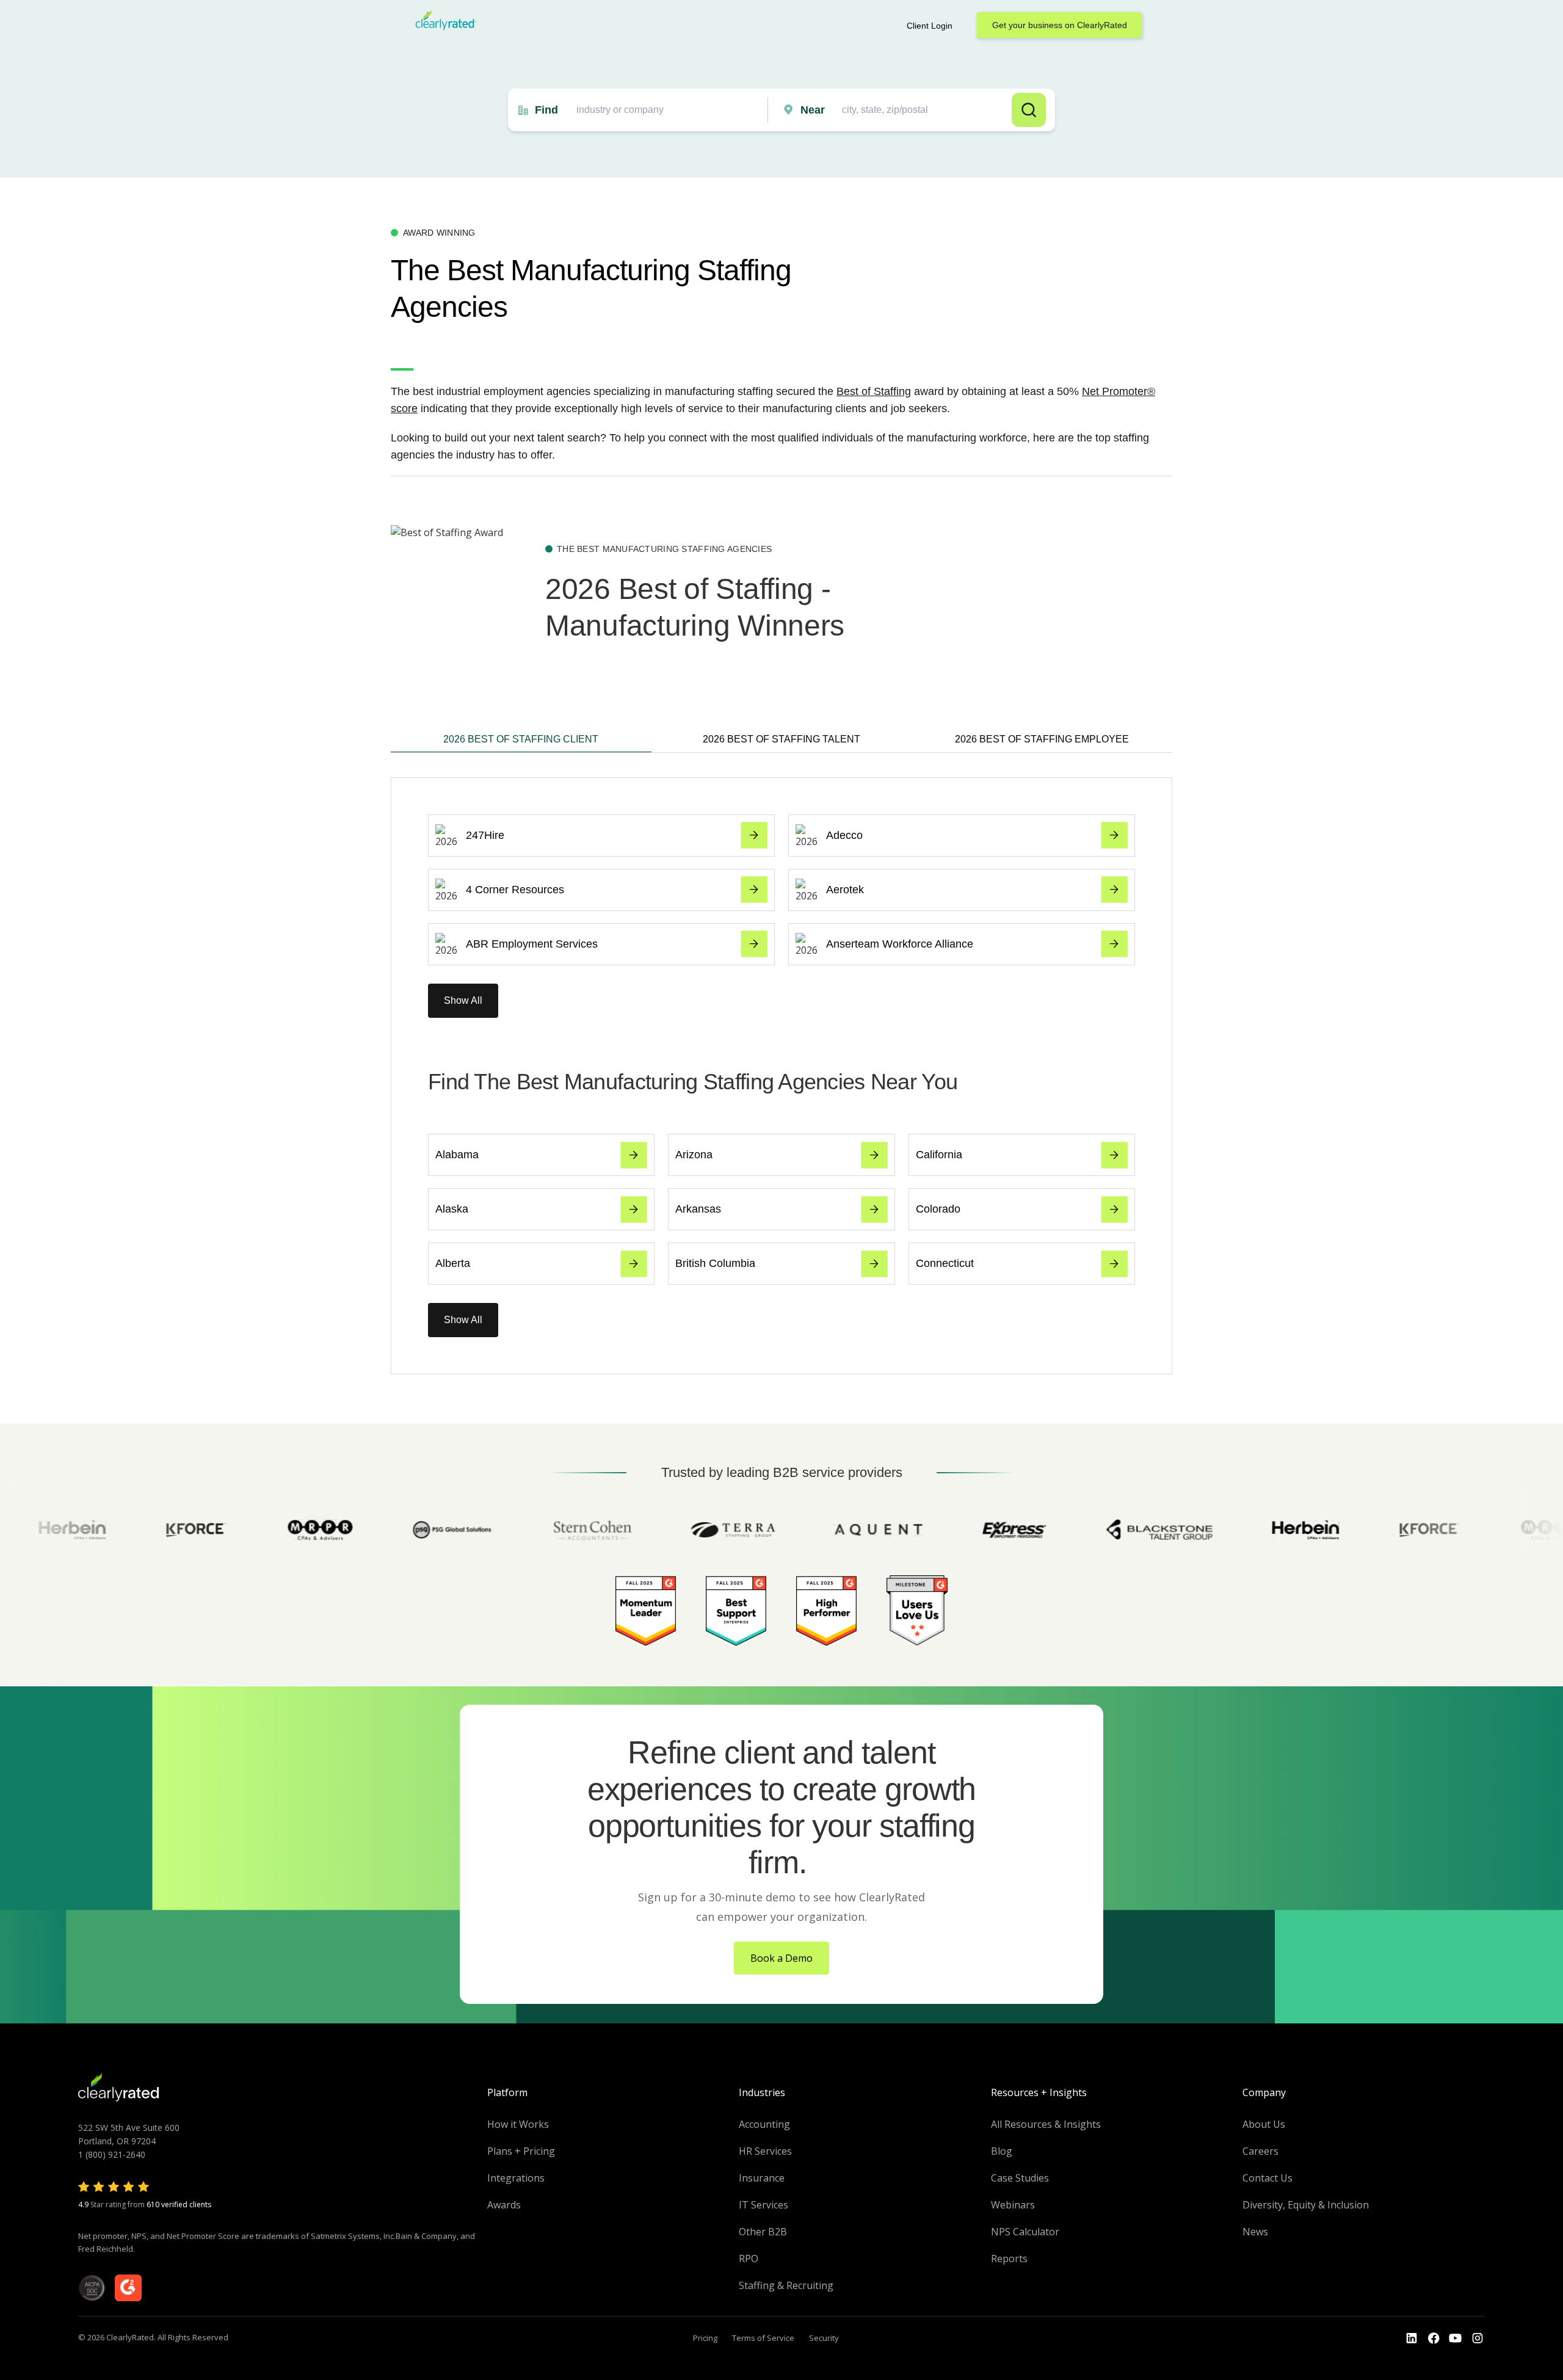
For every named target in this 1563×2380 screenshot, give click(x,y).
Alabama (457, 1155)
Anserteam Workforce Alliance (900, 944)
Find (546, 110)
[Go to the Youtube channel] (1456, 2338)
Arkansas (698, 1209)
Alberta (453, 1263)
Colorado (938, 1209)
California (939, 1155)
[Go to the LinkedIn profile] (1412, 2338)
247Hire (485, 835)
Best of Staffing (874, 391)
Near (813, 110)
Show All (463, 1000)
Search (1029, 110)
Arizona (694, 1155)
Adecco (844, 835)
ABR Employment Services (532, 944)
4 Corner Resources (515, 890)
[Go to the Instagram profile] (1478, 2338)
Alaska (452, 1209)
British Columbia (715, 1263)
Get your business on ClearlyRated (1060, 25)
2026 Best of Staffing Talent (781, 739)
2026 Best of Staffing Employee (1042, 739)
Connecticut (945, 1263)
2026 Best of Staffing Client (521, 739)
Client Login (930, 26)
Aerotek (845, 890)
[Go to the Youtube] (1434, 2338)
